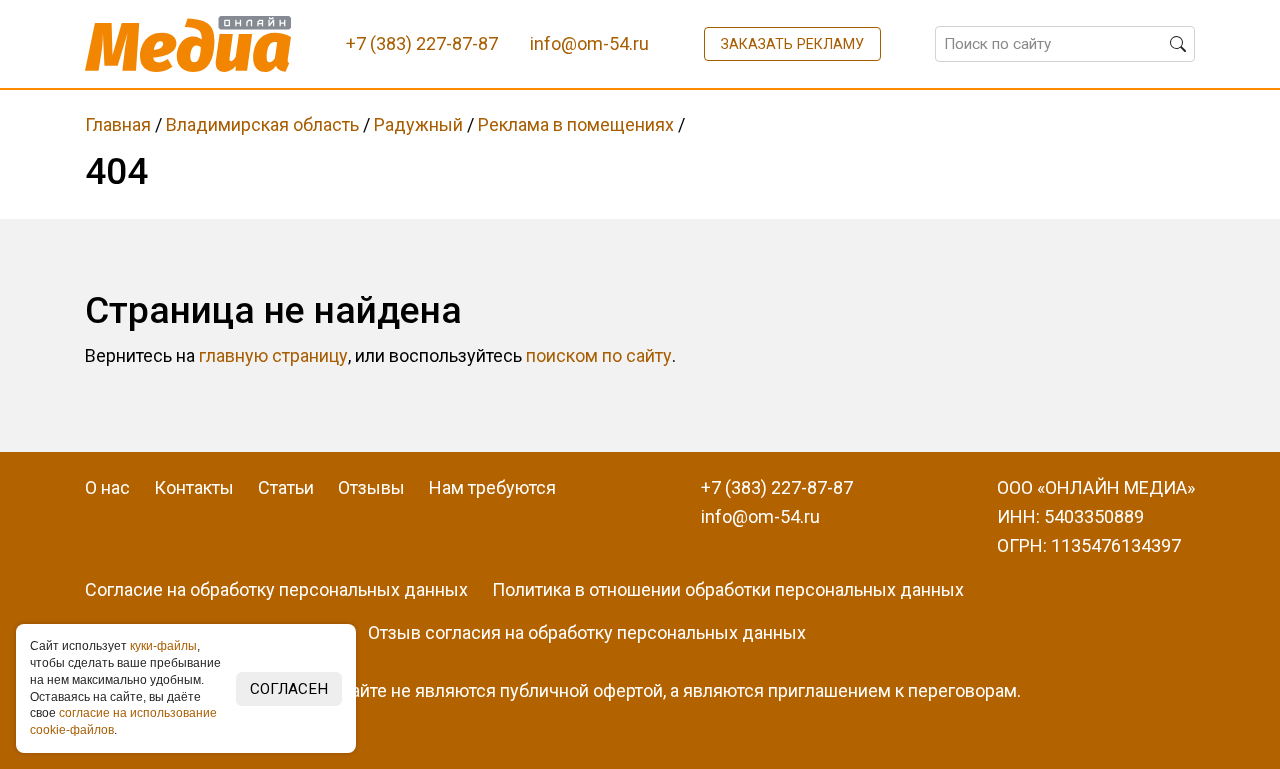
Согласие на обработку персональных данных (276, 589)
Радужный (418, 124)
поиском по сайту (599, 355)
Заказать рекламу (792, 44)
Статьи (286, 487)
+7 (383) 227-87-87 (777, 487)
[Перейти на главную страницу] (188, 44)
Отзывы (371, 487)
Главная (118, 124)
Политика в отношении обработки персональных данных (728, 589)
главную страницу (273, 355)
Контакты (194, 487)
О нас (107, 487)
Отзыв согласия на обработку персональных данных (587, 632)
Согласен (289, 689)
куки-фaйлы (163, 646)
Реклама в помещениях (576, 124)
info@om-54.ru (760, 516)
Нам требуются (492, 487)
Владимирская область (262, 124)
